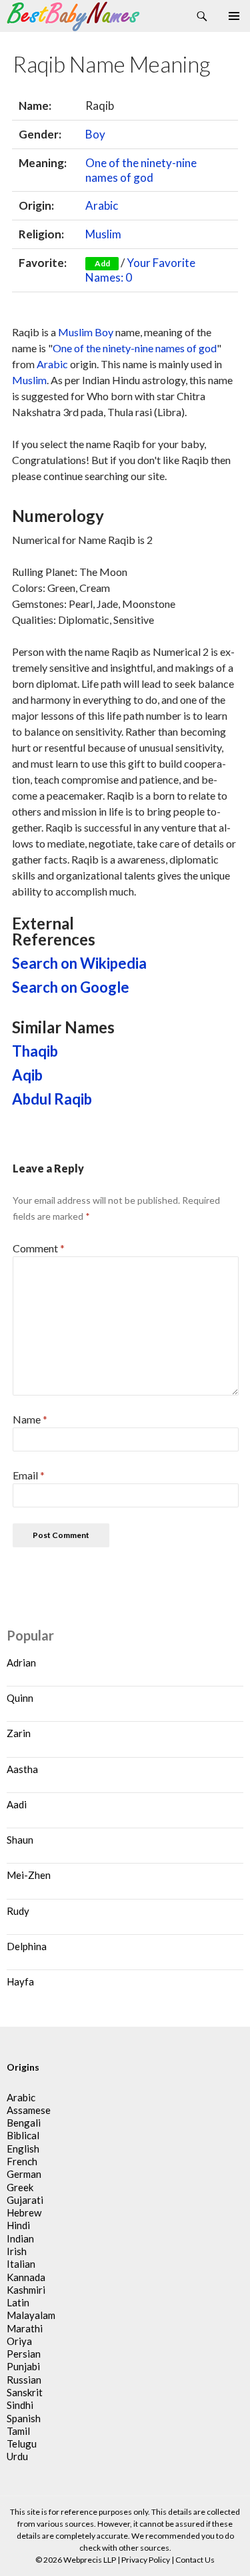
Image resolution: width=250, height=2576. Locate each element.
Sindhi (20, 2405)
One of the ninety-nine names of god (141, 170)
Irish (17, 2251)
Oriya (19, 2341)
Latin (18, 2302)
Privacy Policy (146, 2560)
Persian (24, 2354)
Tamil (18, 2431)
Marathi (25, 2328)
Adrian (21, 1663)
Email (29, 1475)
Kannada (26, 2277)
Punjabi (23, 2366)
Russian (24, 2380)
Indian (20, 2238)
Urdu (17, 2456)
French (22, 2161)
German (24, 2174)
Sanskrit (25, 2392)
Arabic (102, 205)
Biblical (23, 2135)
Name (30, 1419)
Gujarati (25, 2200)
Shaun (20, 1840)
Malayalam (31, 2315)
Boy (95, 134)
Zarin (19, 1733)
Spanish (24, 2418)
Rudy (18, 1911)
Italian (21, 2264)
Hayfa (20, 1981)
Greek (20, 2187)
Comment (39, 1248)
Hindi (18, 2225)
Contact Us (195, 2560)
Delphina (27, 1946)
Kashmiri (26, 2290)
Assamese (29, 2110)
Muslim (103, 234)
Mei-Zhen (29, 1875)
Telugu (22, 2444)
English (23, 2149)
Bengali (24, 2123)
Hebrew (24, 2212)
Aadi (17, 1804)
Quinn (20, 1698)
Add (102, 263)
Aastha (22, 1769)
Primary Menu (234, 16)
